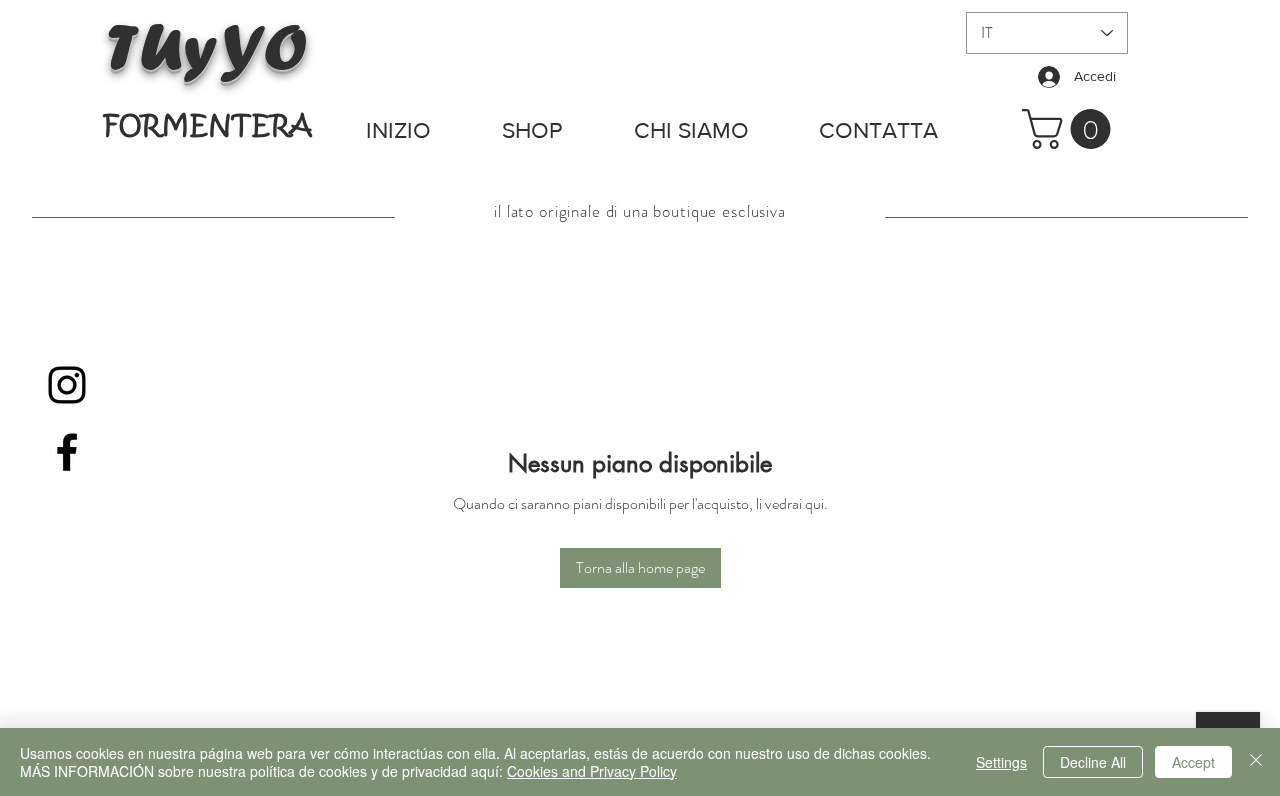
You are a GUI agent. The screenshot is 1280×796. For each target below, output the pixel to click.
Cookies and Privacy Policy (592, 771)
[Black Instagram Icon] (67, 385)
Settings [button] (1001, 762)
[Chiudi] (1256, 762)
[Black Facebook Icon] (67, 452)
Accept (1193, 762)
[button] (1071, 129)
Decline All (1093, 762)
